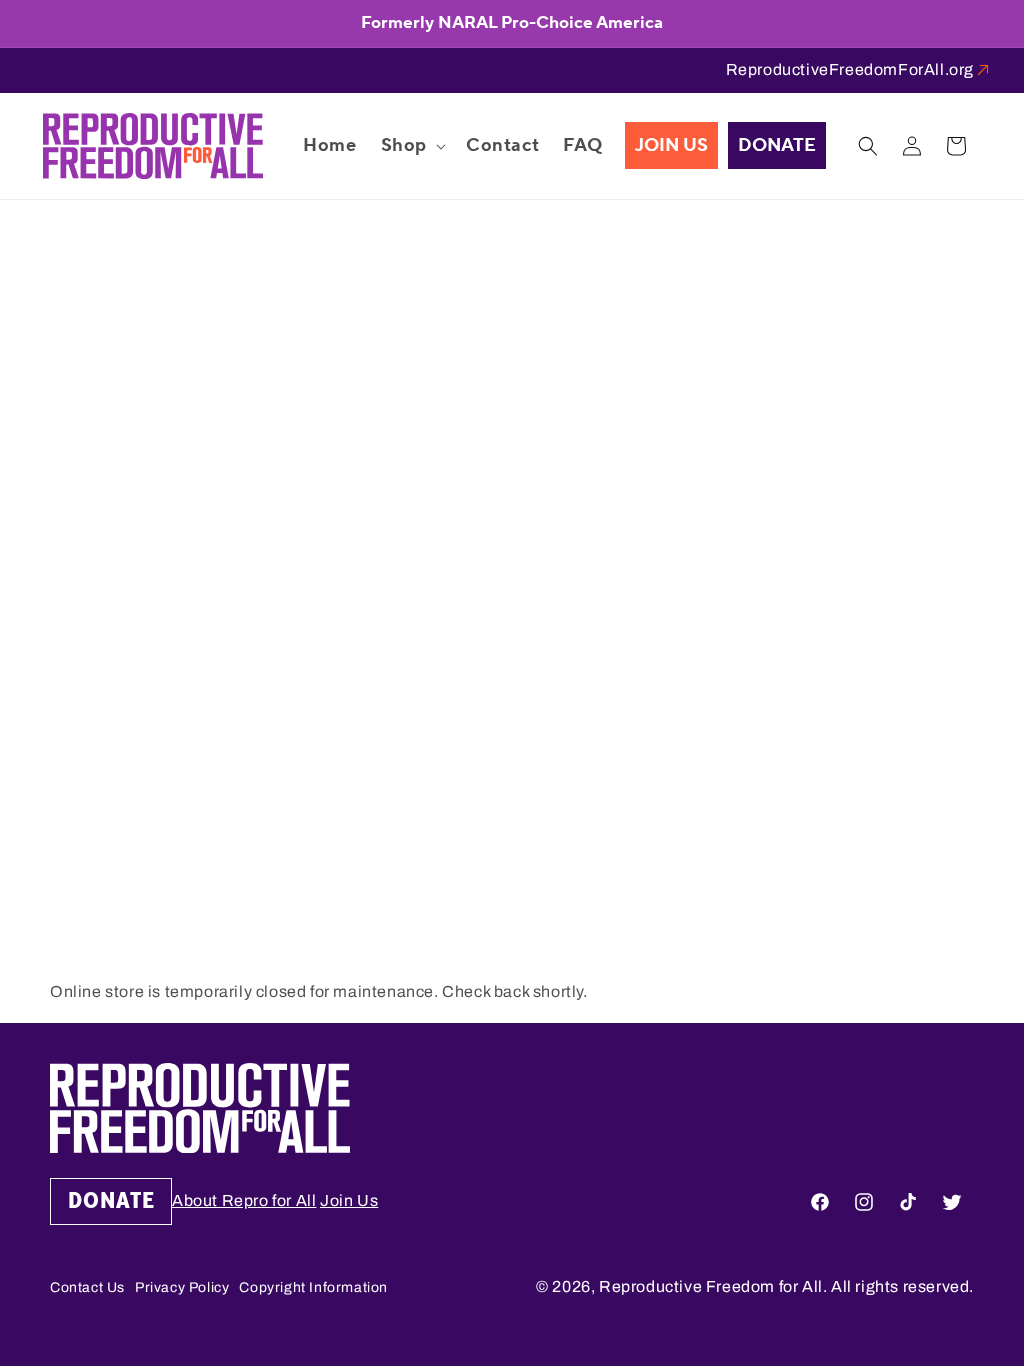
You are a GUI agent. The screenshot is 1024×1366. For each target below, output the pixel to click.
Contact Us (87, 1287)
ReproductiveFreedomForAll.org (850, 69)
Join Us (349, 1200)
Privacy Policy (182, 1287)
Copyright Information (313, 1287)
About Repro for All (244, 1200)
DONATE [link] (111, 1201)
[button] (411, 145)
